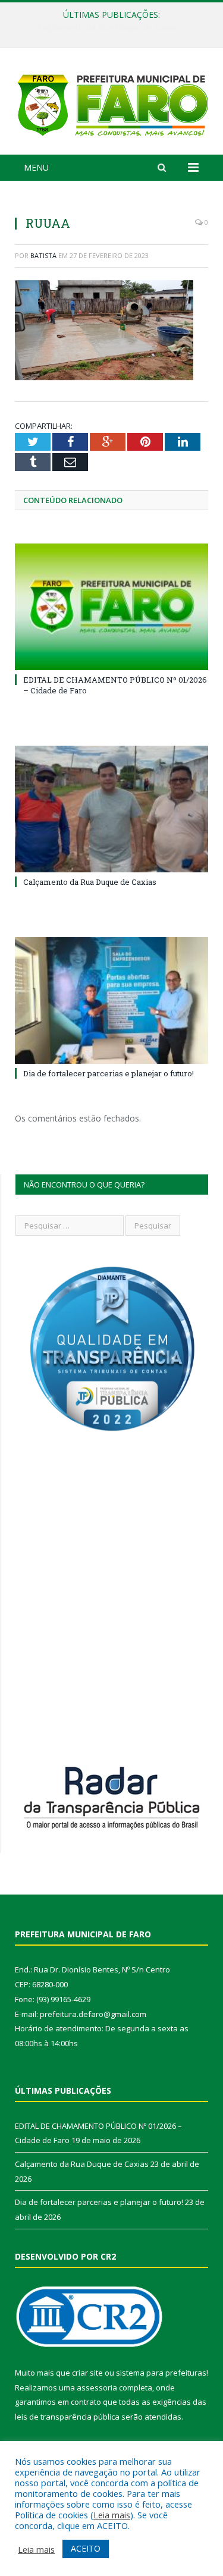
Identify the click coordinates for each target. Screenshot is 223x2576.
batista (43, 255)
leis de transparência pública (67, 2417)
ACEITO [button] (86, 2548)
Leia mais (112, 2515)
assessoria (97, 2387)
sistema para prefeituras (161, 2373)
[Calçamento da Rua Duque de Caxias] (111, 809)
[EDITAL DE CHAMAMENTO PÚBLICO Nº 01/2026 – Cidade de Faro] (111, 607)
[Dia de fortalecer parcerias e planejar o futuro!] (111, 1000)
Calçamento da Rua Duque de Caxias (109, 27)
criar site (87, 2373)
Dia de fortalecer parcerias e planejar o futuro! (109, 1073)
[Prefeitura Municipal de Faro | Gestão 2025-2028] (111, 103)
